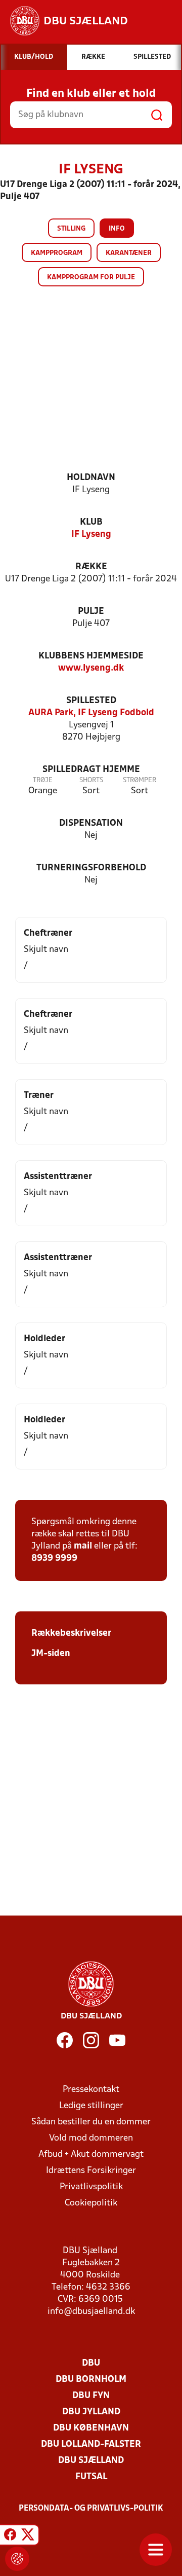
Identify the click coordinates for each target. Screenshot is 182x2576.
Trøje (43, 780)
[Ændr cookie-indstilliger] (17, 2559)
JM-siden (51, 1654)
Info (117, 229)
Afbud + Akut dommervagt (91, 2155)
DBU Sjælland (91, 2461)
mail (83, 1546)
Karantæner (129, 253)
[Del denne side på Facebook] (10, 2536)
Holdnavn (91, 478)
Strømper (140, 780)
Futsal (91, 2477)
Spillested (91, 701)
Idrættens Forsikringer (91, 2171)
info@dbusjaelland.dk (91, 2312)
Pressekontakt (91, 2090)
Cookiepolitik (91, 2203)
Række (91, 567)
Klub (91, 522)
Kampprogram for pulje (91, 278)
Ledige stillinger (91, 2106)
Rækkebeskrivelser (71, 1633)
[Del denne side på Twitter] (28, 2536)
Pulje (91, 612)
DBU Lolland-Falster (91, 2444)
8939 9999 (54, 1558)
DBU (91, 2363)
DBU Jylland (91, 2412)
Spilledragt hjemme (91, 770)
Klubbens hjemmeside (91, 656)
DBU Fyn (91, 2396)
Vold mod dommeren (91, 2138)
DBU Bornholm (91, 2380)
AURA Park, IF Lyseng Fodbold (91, 713)
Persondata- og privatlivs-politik (91, 2509)
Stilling (71, 229)
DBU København (91, 2428)
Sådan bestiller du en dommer (91, 2122)
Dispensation (91, 823)
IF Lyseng (91, 535)
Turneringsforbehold (91, 868)
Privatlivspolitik (91, 2187)
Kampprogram (57, 253)
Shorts (91, 780)
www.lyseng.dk (91, 668)
